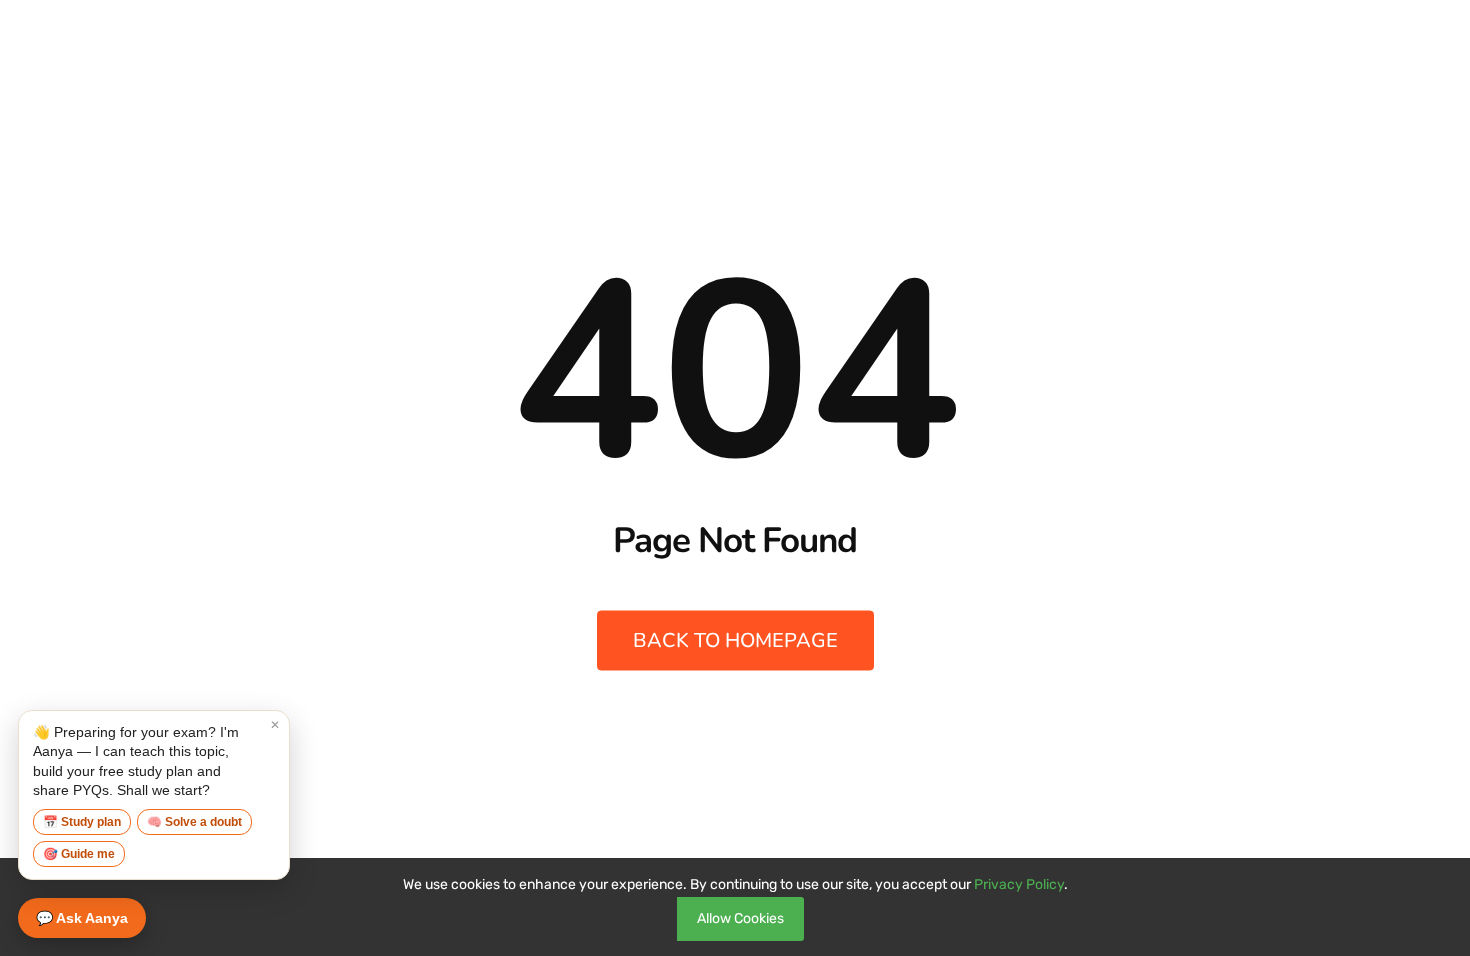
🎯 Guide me (79, 854)
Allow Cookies (740, 918)
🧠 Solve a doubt (194, 822)
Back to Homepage (735, 640)
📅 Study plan (82, 822)
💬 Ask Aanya (82, 918)
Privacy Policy (1019, 884)
